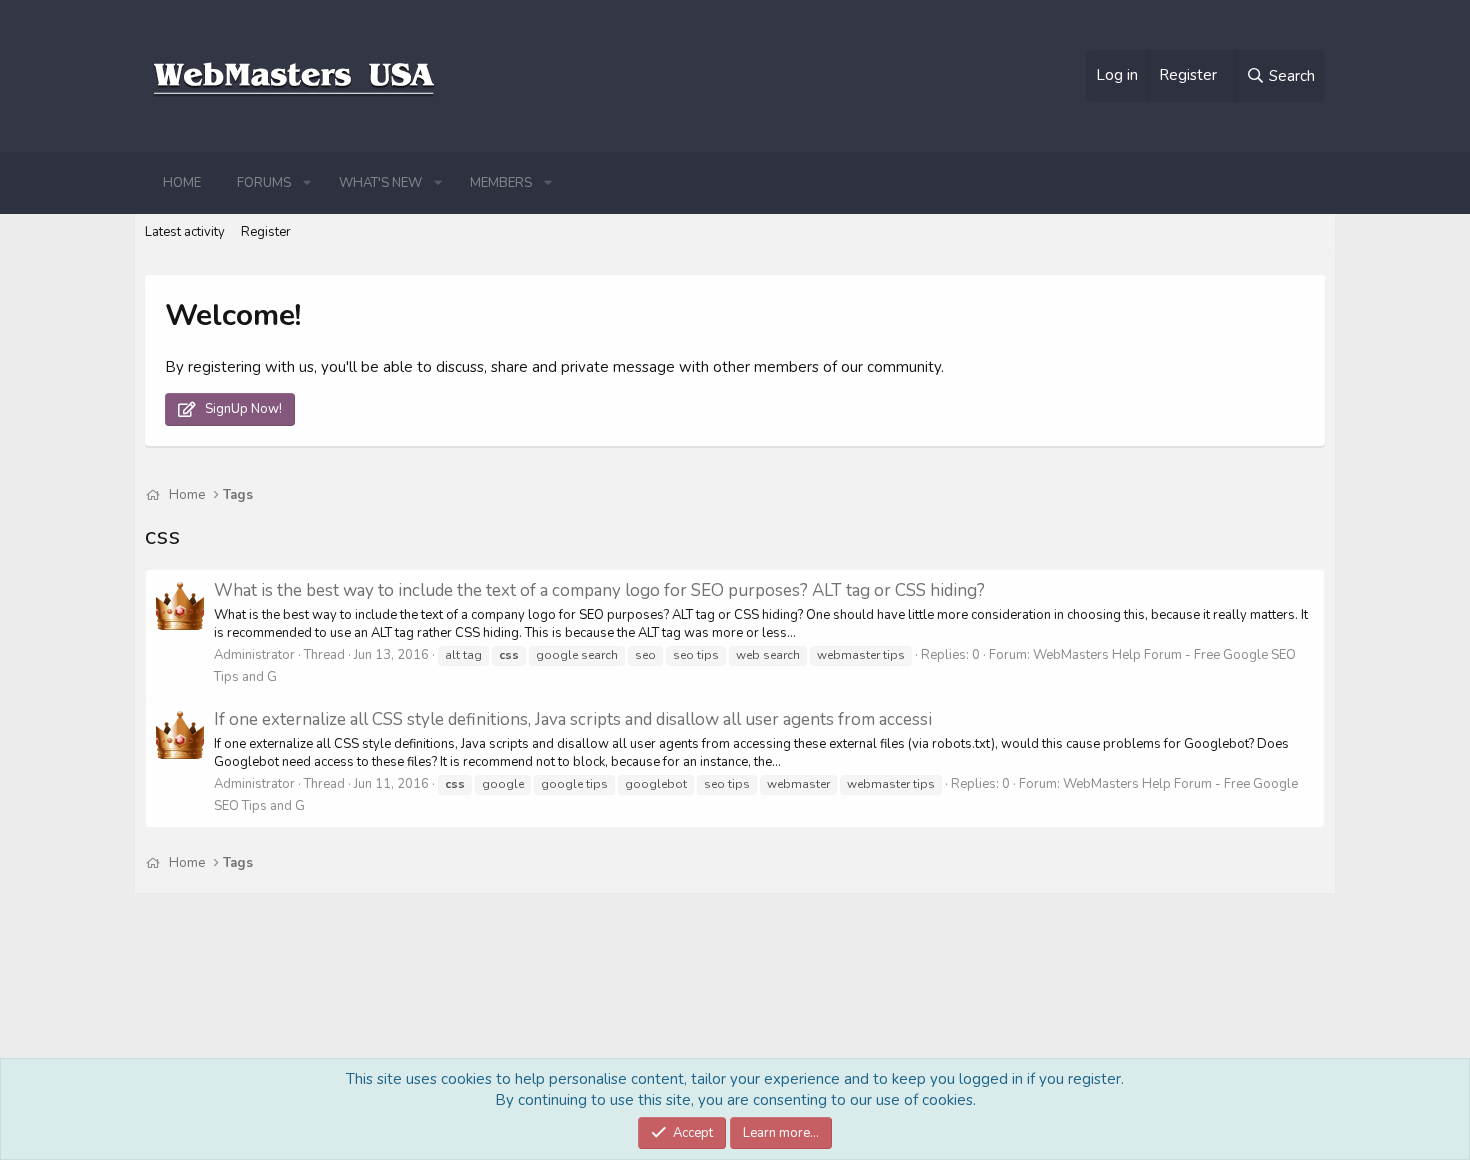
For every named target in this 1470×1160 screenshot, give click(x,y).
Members (501, 183)
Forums (264, 183)
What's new (380, 183)
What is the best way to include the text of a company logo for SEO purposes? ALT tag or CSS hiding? (599, 590)
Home (182, 183)
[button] (307, 183)
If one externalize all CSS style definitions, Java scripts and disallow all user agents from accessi (573, 719)
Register (266, 232)
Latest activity (185, 232)
